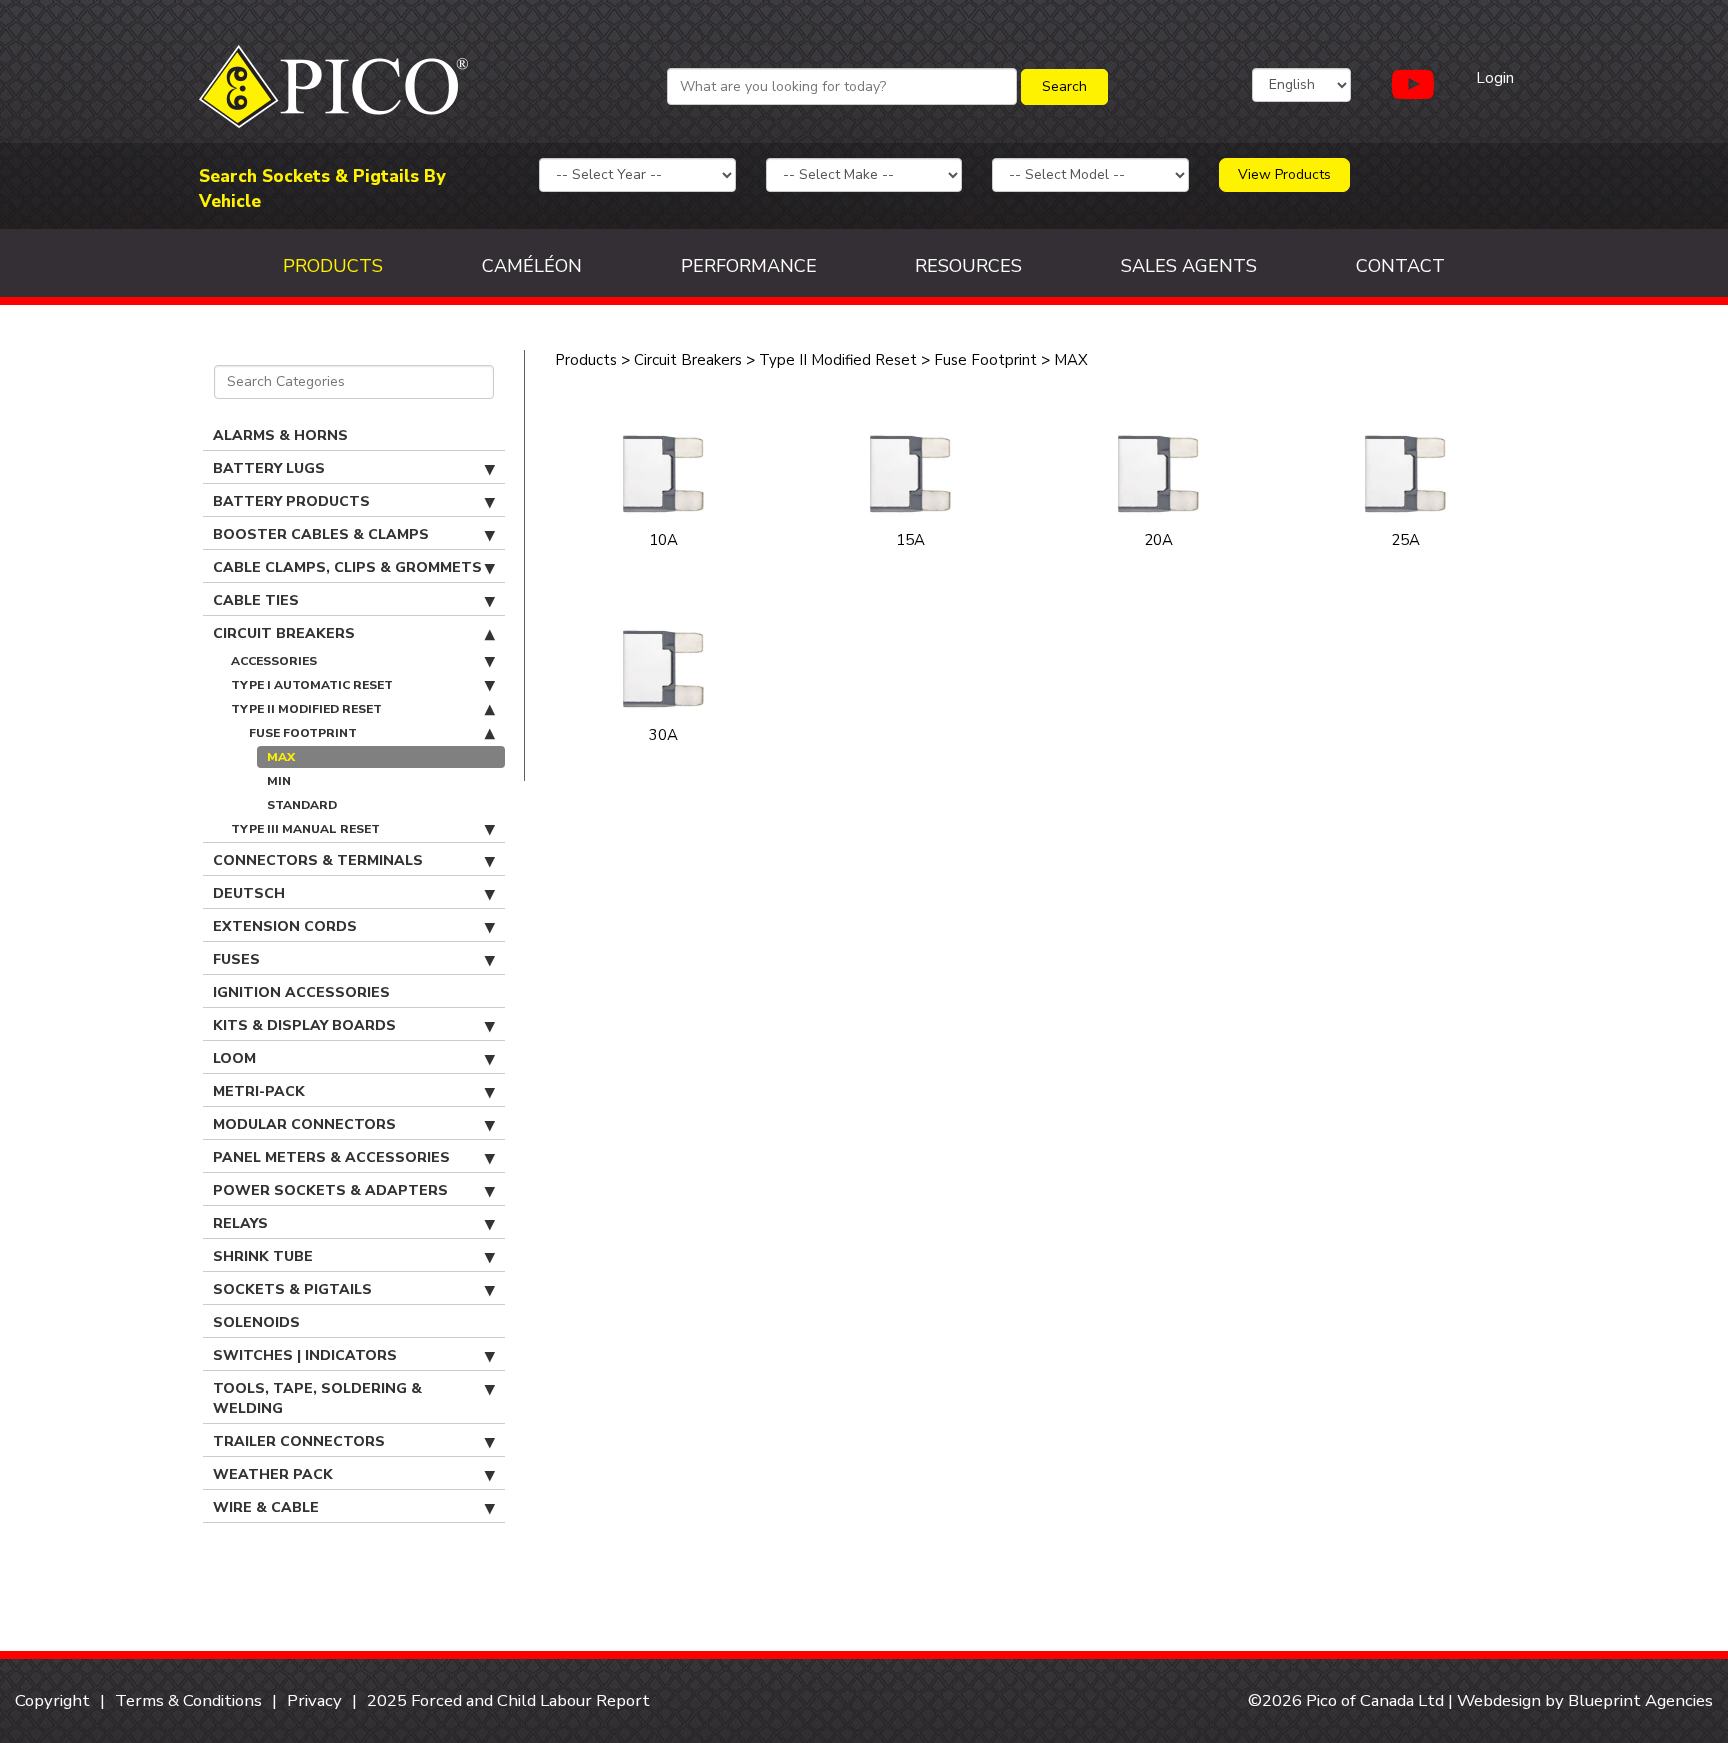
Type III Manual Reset (305, 829)
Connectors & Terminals (318, 860)
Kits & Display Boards (304, 1025)
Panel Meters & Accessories (331, 1157)
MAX (281, 757)
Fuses (236, 959)
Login (1495, 78)
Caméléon (532, 266)
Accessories (274, 661)
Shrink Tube (263, 1256)
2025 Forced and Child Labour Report (508, 1700)
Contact (1400, 266)
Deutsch (249, 893)
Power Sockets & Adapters (330, 1190)
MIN (279, 781)
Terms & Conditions (188, 1700)
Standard (302, 805)
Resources (968, 266)
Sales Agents (1189, 266)
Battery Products (291, 501)
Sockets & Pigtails (292, 1289)
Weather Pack (273, 1474)
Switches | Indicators (305, 1355)
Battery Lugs (269, 468)
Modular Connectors (304, 1124)
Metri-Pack (259, 1091)
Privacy (314, 1700)
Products (333, 266)
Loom (234, 1058)
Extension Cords (285, 926)
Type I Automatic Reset (312, 685)
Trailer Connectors (299, 1441)
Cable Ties (256, 600)
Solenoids (256, 1322)
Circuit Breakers (284, 633)
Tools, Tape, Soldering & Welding (317, 1398)
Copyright (52, 1700)
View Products (1284, 174)
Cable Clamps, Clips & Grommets (347, 567)
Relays (240, 1223)
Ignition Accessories (301, 992)
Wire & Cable (266, 1507)
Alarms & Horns (280, 435)
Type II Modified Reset (306, 709)
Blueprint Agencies (1640, 1700)
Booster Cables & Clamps (321, 534)
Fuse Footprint (303, 733)
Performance (749, 266)
